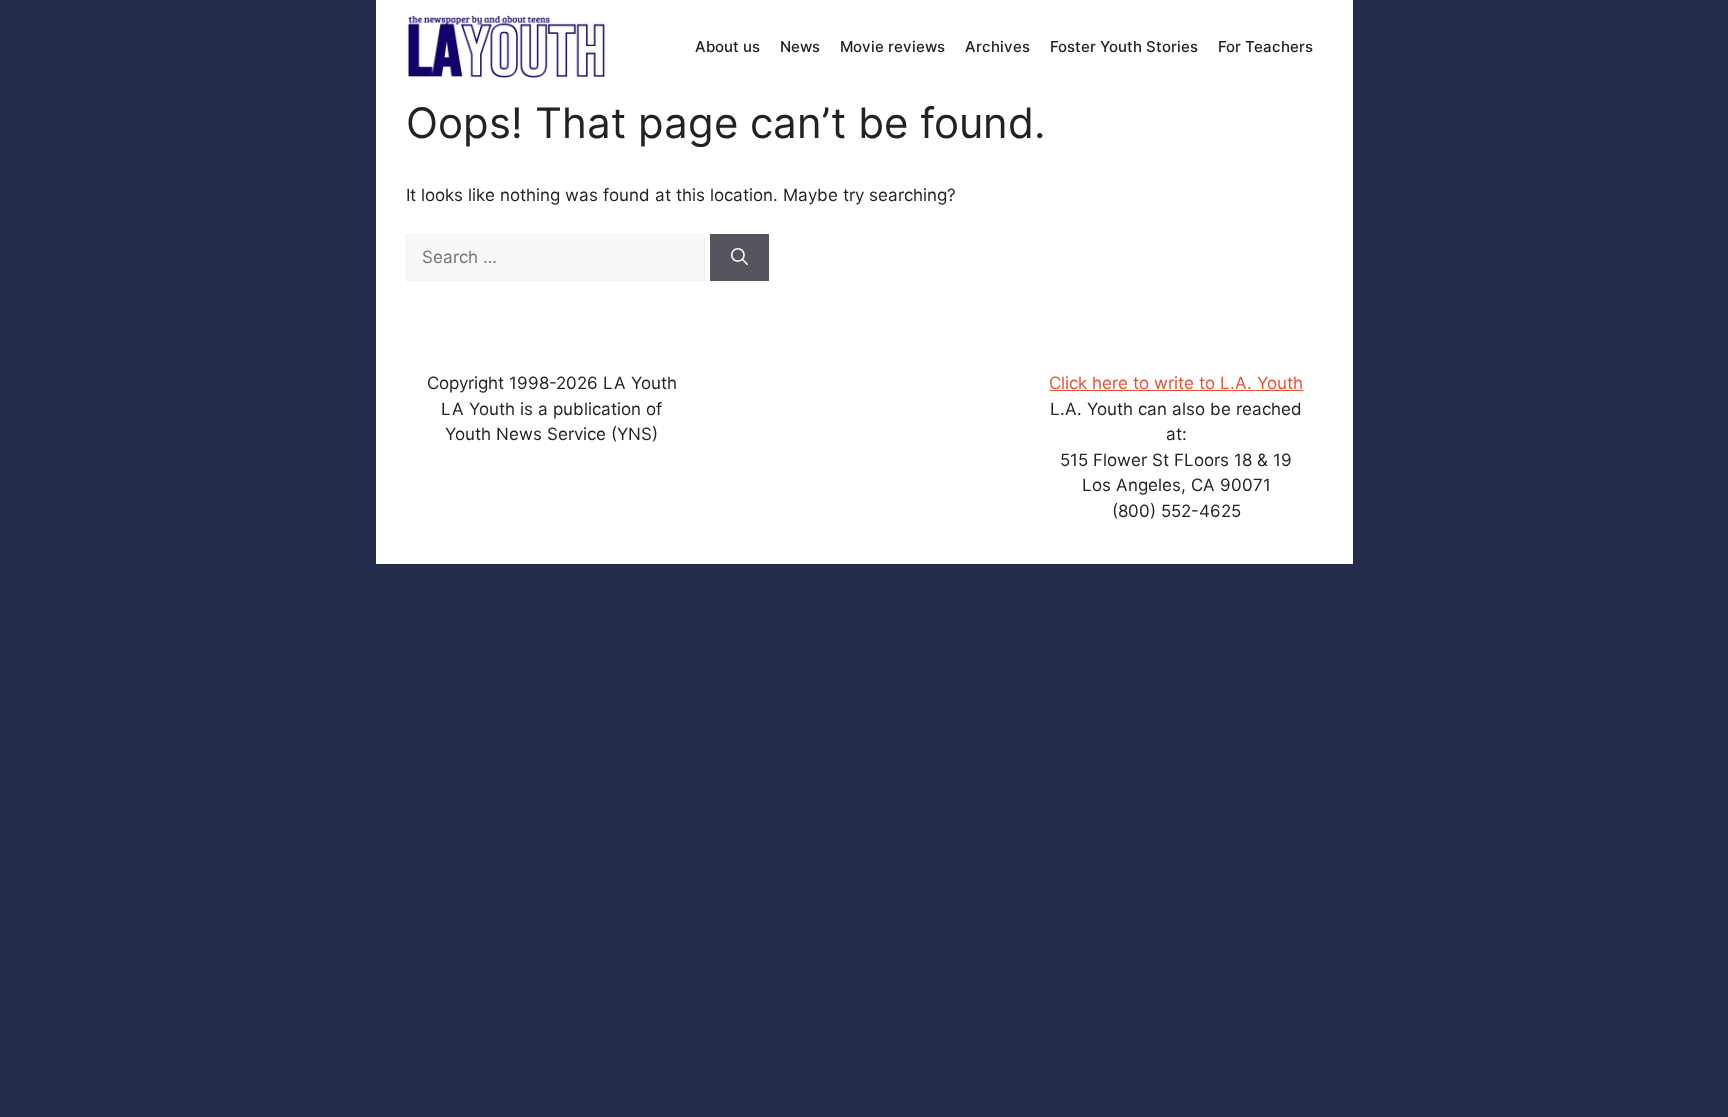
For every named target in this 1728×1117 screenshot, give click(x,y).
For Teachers (1265, 46)
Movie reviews (892, 46)
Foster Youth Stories (1124, 46)
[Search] (739, 258)
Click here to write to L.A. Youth (1176, 383)
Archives (997, 46)
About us (727, 46)
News (800, 46)
